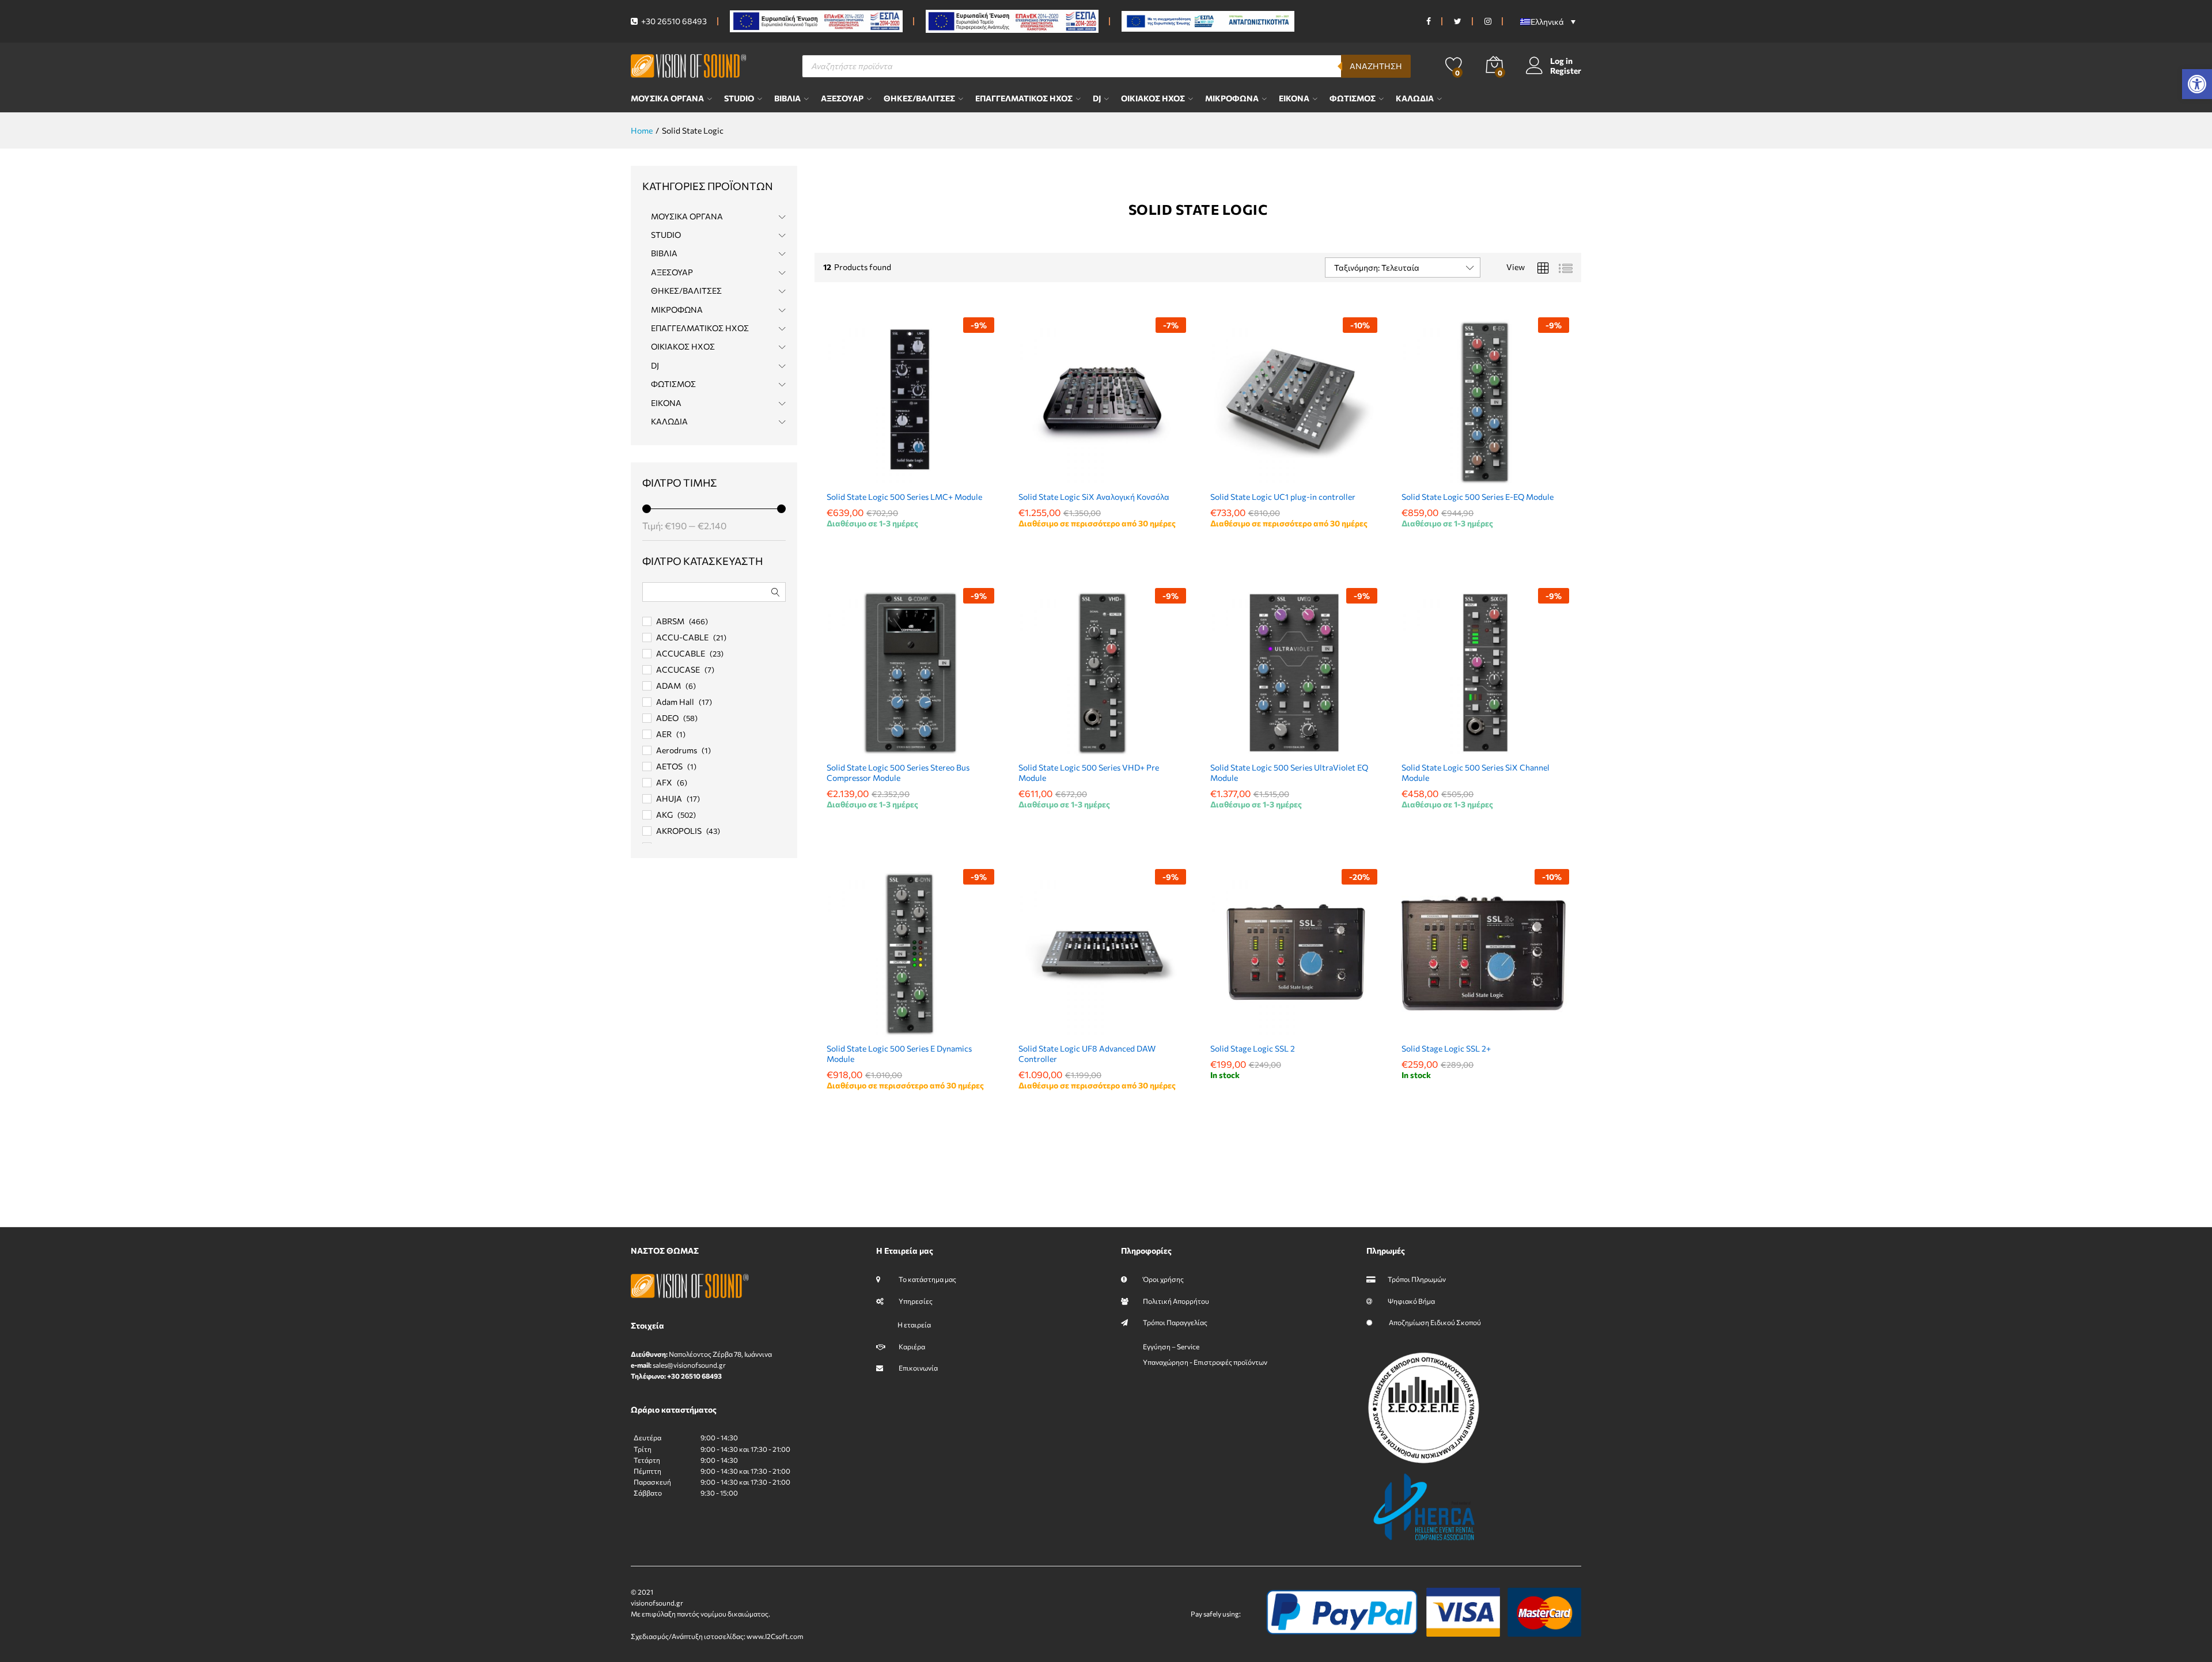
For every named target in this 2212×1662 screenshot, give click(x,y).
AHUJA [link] (669, 798)
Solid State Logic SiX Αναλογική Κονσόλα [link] (1094, 497)
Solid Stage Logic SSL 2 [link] (1253, 1048)
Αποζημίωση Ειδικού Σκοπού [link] (1434, 1322)
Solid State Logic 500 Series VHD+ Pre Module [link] (1089, 773)
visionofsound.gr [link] (657, 1603)
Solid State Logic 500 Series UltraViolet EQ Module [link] (1289, 773)
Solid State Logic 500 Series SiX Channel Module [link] (1476, 773)
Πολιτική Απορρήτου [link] (1176, 1301)
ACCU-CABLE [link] (682, 637)
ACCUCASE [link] (678, 669)
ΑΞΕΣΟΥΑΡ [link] (842, 98)
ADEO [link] (667, 718)
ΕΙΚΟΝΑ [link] (1294, 98)
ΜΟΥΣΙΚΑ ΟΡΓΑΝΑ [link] (667, 98)
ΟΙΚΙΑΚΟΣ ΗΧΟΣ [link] (1153, 98)
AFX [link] (664, 782)
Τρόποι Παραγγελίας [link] (1175, 1322)
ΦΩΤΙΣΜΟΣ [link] (1353, 98)
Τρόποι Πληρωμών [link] (1417, 1279)
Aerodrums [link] (677, 750)
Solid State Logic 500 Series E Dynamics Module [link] (899, 1054)
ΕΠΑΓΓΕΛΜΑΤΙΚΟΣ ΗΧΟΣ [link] (1024, 98)
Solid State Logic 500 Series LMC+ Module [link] (904, 497)
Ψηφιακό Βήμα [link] (1411, 1301)
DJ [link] (1097, 98)
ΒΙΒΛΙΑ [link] (787, 98)
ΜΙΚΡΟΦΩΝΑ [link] (1232, 98)
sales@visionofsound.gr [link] (689, 1365)
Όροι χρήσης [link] (1163, 1279)
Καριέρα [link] (911, 1346)
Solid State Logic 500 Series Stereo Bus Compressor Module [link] (898, 773)
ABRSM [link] (670, 621)
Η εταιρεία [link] (914, 1325)
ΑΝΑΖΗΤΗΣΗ (1376, 66)
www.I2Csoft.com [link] (775, 1636)
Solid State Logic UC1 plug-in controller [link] (1283, 497)
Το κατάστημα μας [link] (927, 1279)
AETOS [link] (669, 766)
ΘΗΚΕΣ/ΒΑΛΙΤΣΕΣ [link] (919, 98)
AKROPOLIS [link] (679, 831)
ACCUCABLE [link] (681, 653)
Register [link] (1566, 71)
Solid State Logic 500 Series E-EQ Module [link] (1478, 497)
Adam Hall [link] (675, 702)
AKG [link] (664, 815)
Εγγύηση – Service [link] (1171, 1346)
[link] (2197, 84)
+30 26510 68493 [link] (673, 21)
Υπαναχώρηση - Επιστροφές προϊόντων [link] (1205, 1362)
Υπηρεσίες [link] (915, 1301)
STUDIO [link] (739, 98)
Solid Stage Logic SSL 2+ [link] (1446, 1048)
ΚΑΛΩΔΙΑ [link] (1415, 98)
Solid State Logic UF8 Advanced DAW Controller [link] (1087, 1054)
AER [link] (664, 734)
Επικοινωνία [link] (918, 1368)
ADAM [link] (668, 686)
